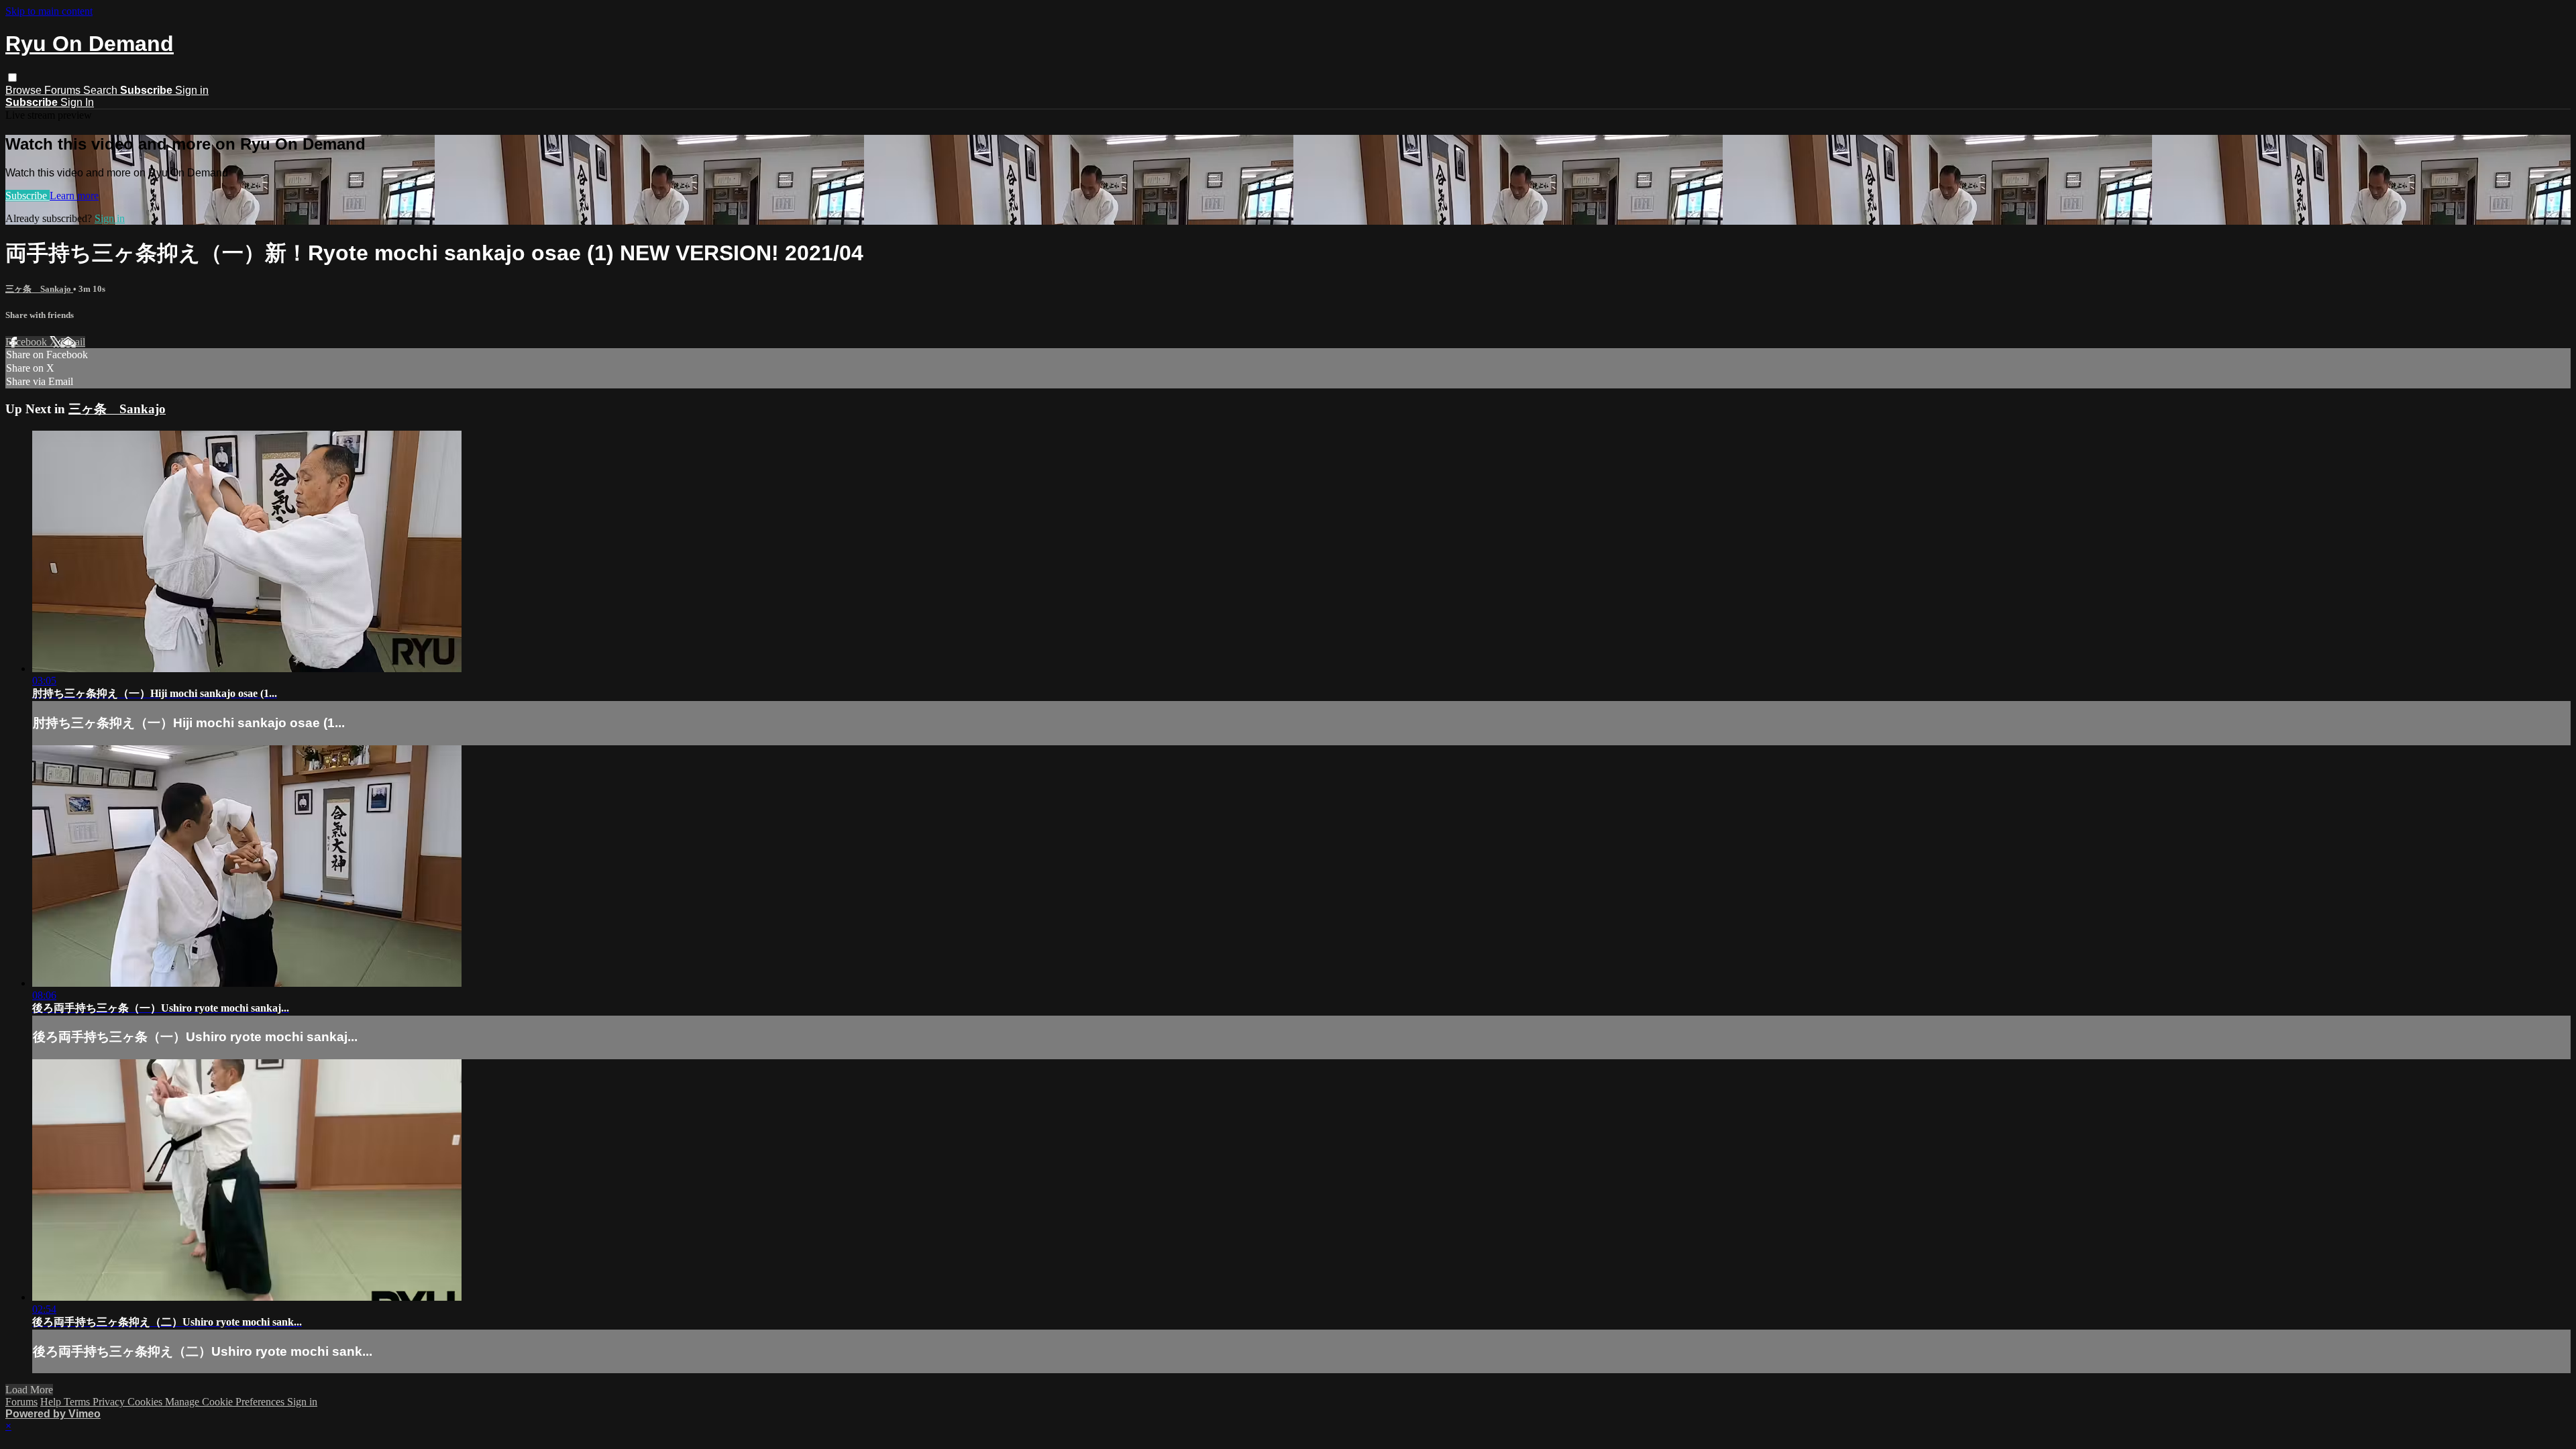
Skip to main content (49, 11)
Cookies (146, 1402)
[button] (12, 77)
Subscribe (28, 196)
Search (102, 90)
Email (73, 342)
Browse (25, 90)
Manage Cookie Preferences (226, 1402)
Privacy (110, 1402)
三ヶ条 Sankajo (39, 289)
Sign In (77, 102)
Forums (64, 90)
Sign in (192, 90)
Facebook (28, 342)
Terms (78, 1402)
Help (52, 1402)
